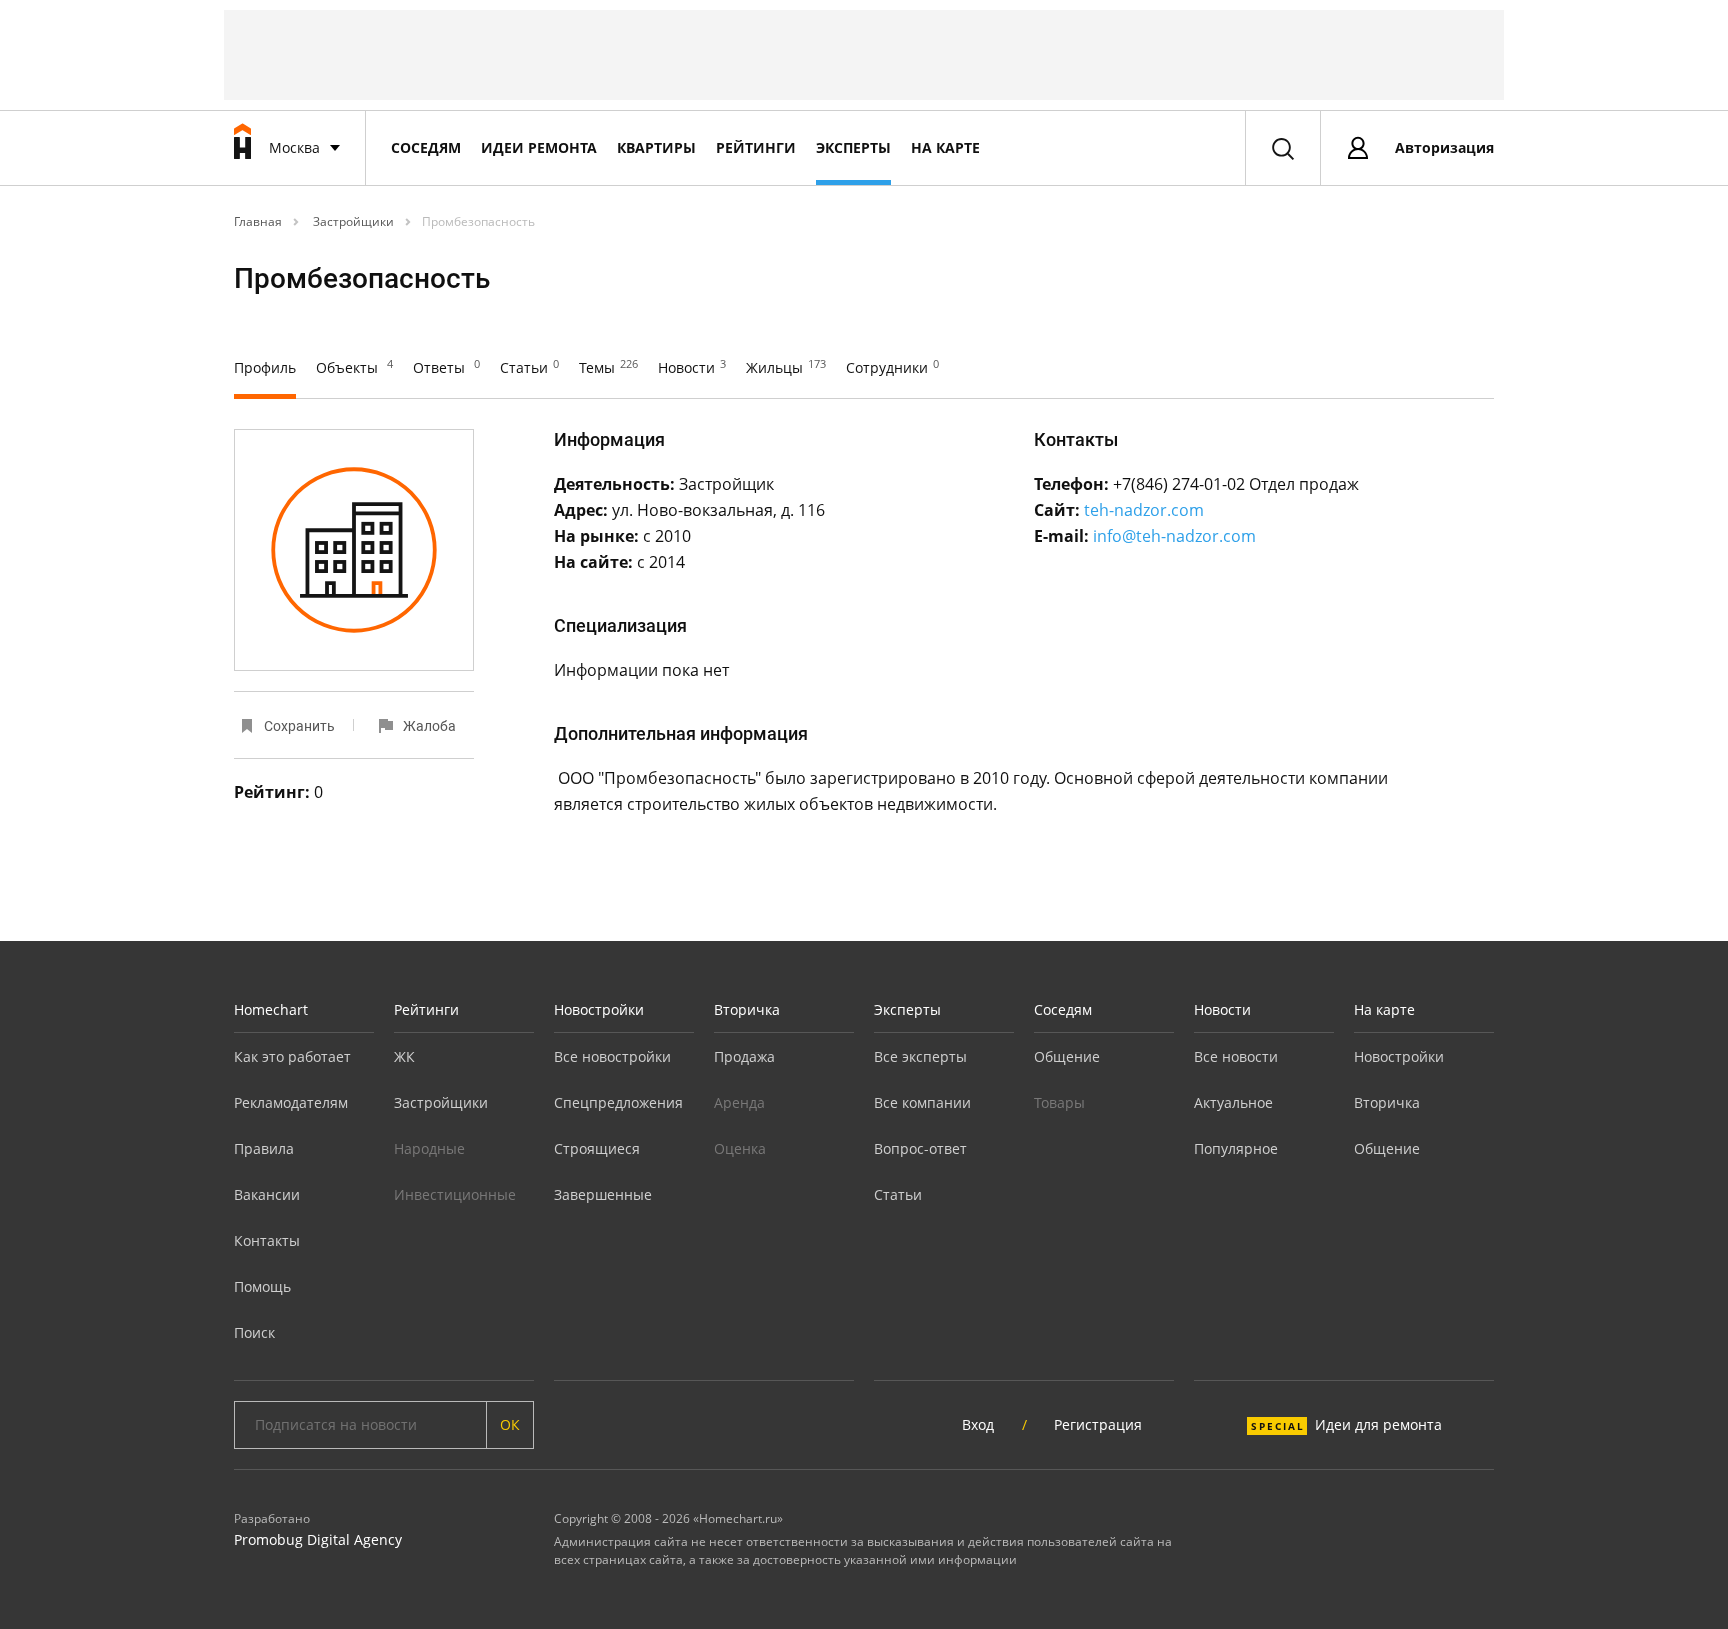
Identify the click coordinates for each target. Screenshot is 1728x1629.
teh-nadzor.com (1144, 510)
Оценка (740, 1148)
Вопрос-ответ (920, 1148)
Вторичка (747, 1009)
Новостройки (599, 1009)
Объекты (354, 367)
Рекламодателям (291, 1102)
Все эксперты (920, 1056)
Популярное (1236, 1148)
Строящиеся (597, 1148)
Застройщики (352, 221)
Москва (294, 147)
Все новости (1236, 1056)
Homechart (271, 1009)
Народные (429, 1148)
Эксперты (853, 147)
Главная (258, 221)
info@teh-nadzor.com (1174, 536)
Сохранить (299, 726)
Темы (608, 367)
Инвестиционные (455, 1194)
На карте (945, 147)
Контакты (267, 1240)
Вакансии (267, 1194)
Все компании (922, 1102)
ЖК (404, 1056)
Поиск (254, 1332)
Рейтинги (756, 147)
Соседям (426, 147)
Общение (1067, 1056)
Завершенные (603, 1194)
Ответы (446, 367)
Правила (264, 1148)
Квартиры (656, 147)
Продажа (744, 1056)
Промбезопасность (478, 221)
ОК (510, 1424)
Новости (692, 367)
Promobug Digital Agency (318, 1539)
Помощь (262, 1286)
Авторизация (1444, 147)
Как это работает (292, 1056)
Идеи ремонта (539, 147)
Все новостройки (612, 1056)
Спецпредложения (618, 1102)
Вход (978, 1424)
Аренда (739, 1102)
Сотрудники (892, 367)
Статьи (529, 367)
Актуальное (1233, 1102)
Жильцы (786, 367)
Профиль (265, 367)
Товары (1059, 1102)
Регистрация (1098, 1424)
